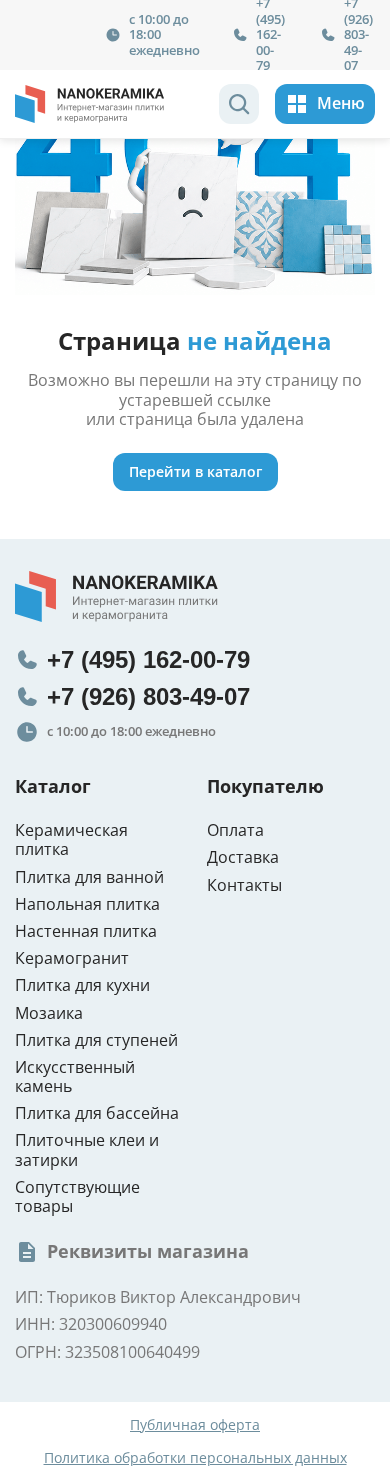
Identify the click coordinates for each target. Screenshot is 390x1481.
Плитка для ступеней (96, 1040)
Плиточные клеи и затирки (87, 1150)
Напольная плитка (87, 904)
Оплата (235, 830)
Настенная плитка (86, 931)
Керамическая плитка (71, 840)
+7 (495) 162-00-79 (148, 659)
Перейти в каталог (195, 471)
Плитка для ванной (89, 877)
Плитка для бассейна (97, 1113)
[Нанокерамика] (90, 104)
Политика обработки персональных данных (195, 1458)
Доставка (243, 857)
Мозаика (49, 1013)
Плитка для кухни (82, 985)
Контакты (244, 885)
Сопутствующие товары (77, 1197)
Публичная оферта (195, 1425)
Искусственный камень (75, 1077)
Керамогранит (72, 958)
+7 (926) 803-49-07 (148, 696)
